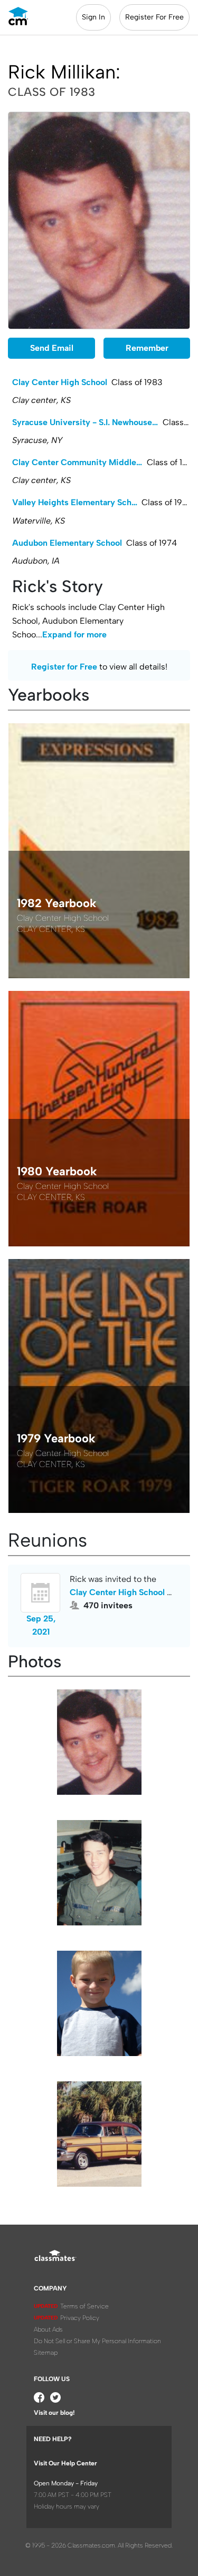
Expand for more (74, 635)
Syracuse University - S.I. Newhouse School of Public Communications (87, 422)
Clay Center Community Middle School (79, 462)
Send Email (52, 348)
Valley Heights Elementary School (77, 502)
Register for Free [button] (64, 667)
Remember (147, 348)
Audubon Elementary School (67, 543)
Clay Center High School (60, 382)
